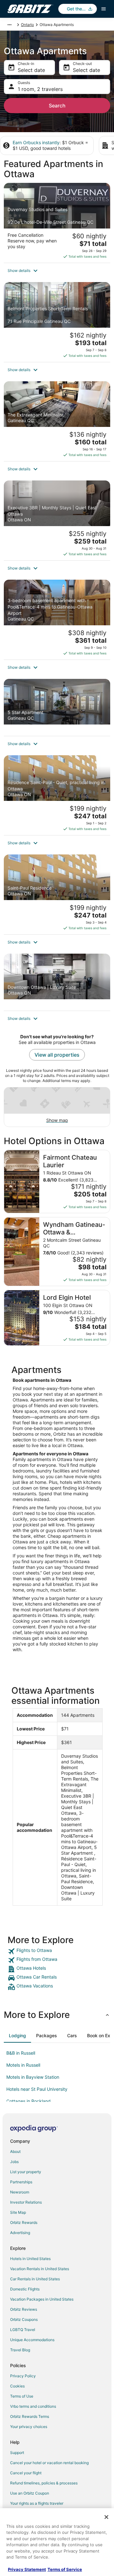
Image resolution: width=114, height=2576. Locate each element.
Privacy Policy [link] (23, 2376)
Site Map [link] (18, 2212)
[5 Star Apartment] (57, 707)
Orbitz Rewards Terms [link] (30, 2416)
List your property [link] (26, 2172)
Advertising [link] (20, 2233)
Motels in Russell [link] (23, 2065)
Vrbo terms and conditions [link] (33, 2406)
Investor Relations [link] (26, 2202)
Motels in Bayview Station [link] (33, 2077)
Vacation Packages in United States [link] (42, 2299)
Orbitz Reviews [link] (24, 2309)
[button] (57, 271)
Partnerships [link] (21, 2182)
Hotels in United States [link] (30, 2259)
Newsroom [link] (20, 2192)
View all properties (57, 1055)
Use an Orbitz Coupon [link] (30, 2493)
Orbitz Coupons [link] (24, 2319)
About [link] (15, 2151)
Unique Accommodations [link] (32, 2340)
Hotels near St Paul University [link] (37, 2089)
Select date (31, 70)
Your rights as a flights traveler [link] (37, 2503)
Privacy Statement (27, 2569)
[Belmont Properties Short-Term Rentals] (57, 322)
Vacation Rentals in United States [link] (40, 2269)
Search (57, 106)
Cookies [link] (17, 2386)
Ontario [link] (27, 25)
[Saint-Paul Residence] (57, 894)
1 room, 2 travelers (40, 89)
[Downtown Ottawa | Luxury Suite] (57, 982)
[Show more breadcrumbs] (9, 25)
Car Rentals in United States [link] (35, 2279)
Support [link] (17, 2453)
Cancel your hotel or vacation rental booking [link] (49, 2463)
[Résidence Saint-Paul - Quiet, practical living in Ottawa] (57, 795)
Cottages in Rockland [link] (28, 2101)
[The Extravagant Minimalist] (57, 421)
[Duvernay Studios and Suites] (57, 223)
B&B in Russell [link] (21, 2053)
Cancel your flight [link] (26, 2473)
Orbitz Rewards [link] (24, 2222)
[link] (57, 1951)
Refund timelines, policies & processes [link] (44, 2483)
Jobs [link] (14, 2162)
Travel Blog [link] (20, 2350)
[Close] (106, 2517)
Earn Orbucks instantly (36, 142)
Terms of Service (65, 2569)
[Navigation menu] (104, 9)
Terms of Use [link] (22, 2396)
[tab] (17, 2036)
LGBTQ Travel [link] (23, 2330)
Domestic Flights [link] (25, 2289)
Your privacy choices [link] (29, 2427)
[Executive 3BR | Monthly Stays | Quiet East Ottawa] (57, 520)
